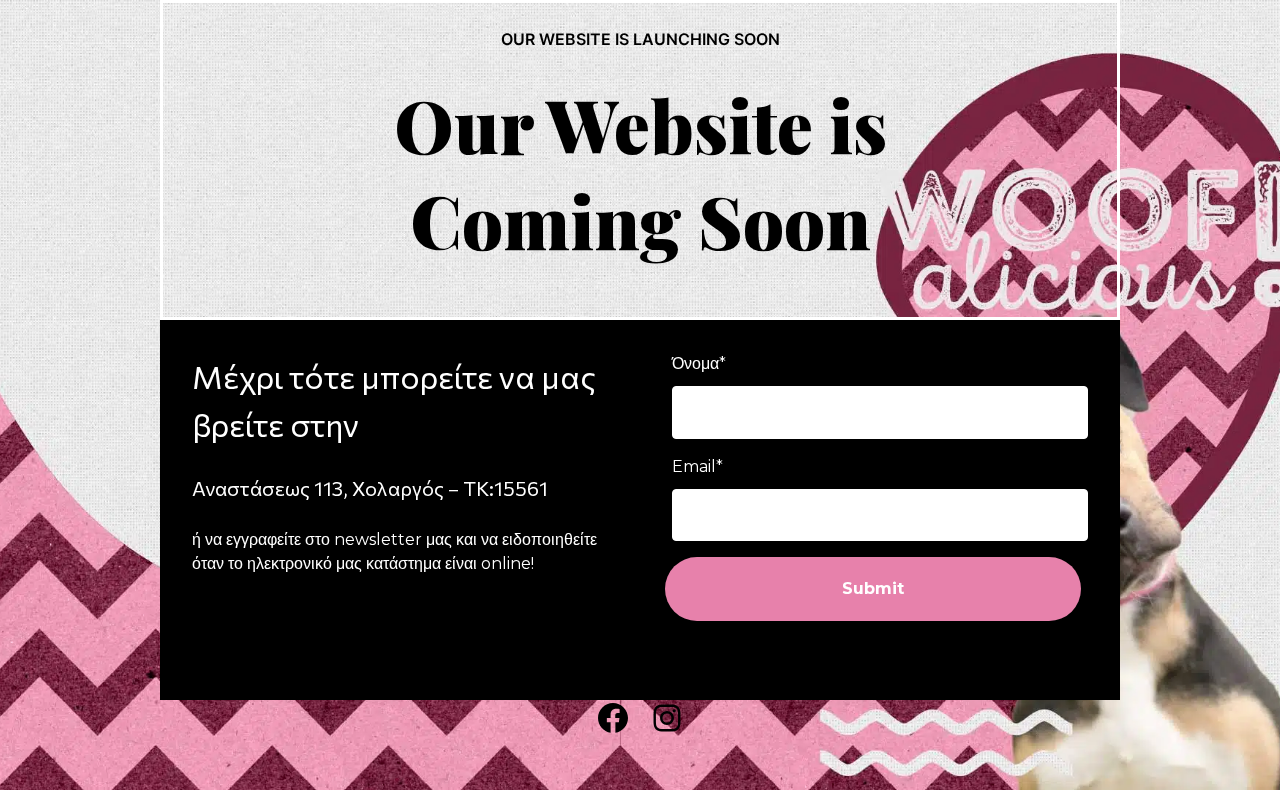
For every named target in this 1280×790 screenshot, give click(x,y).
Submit (873, 588)
